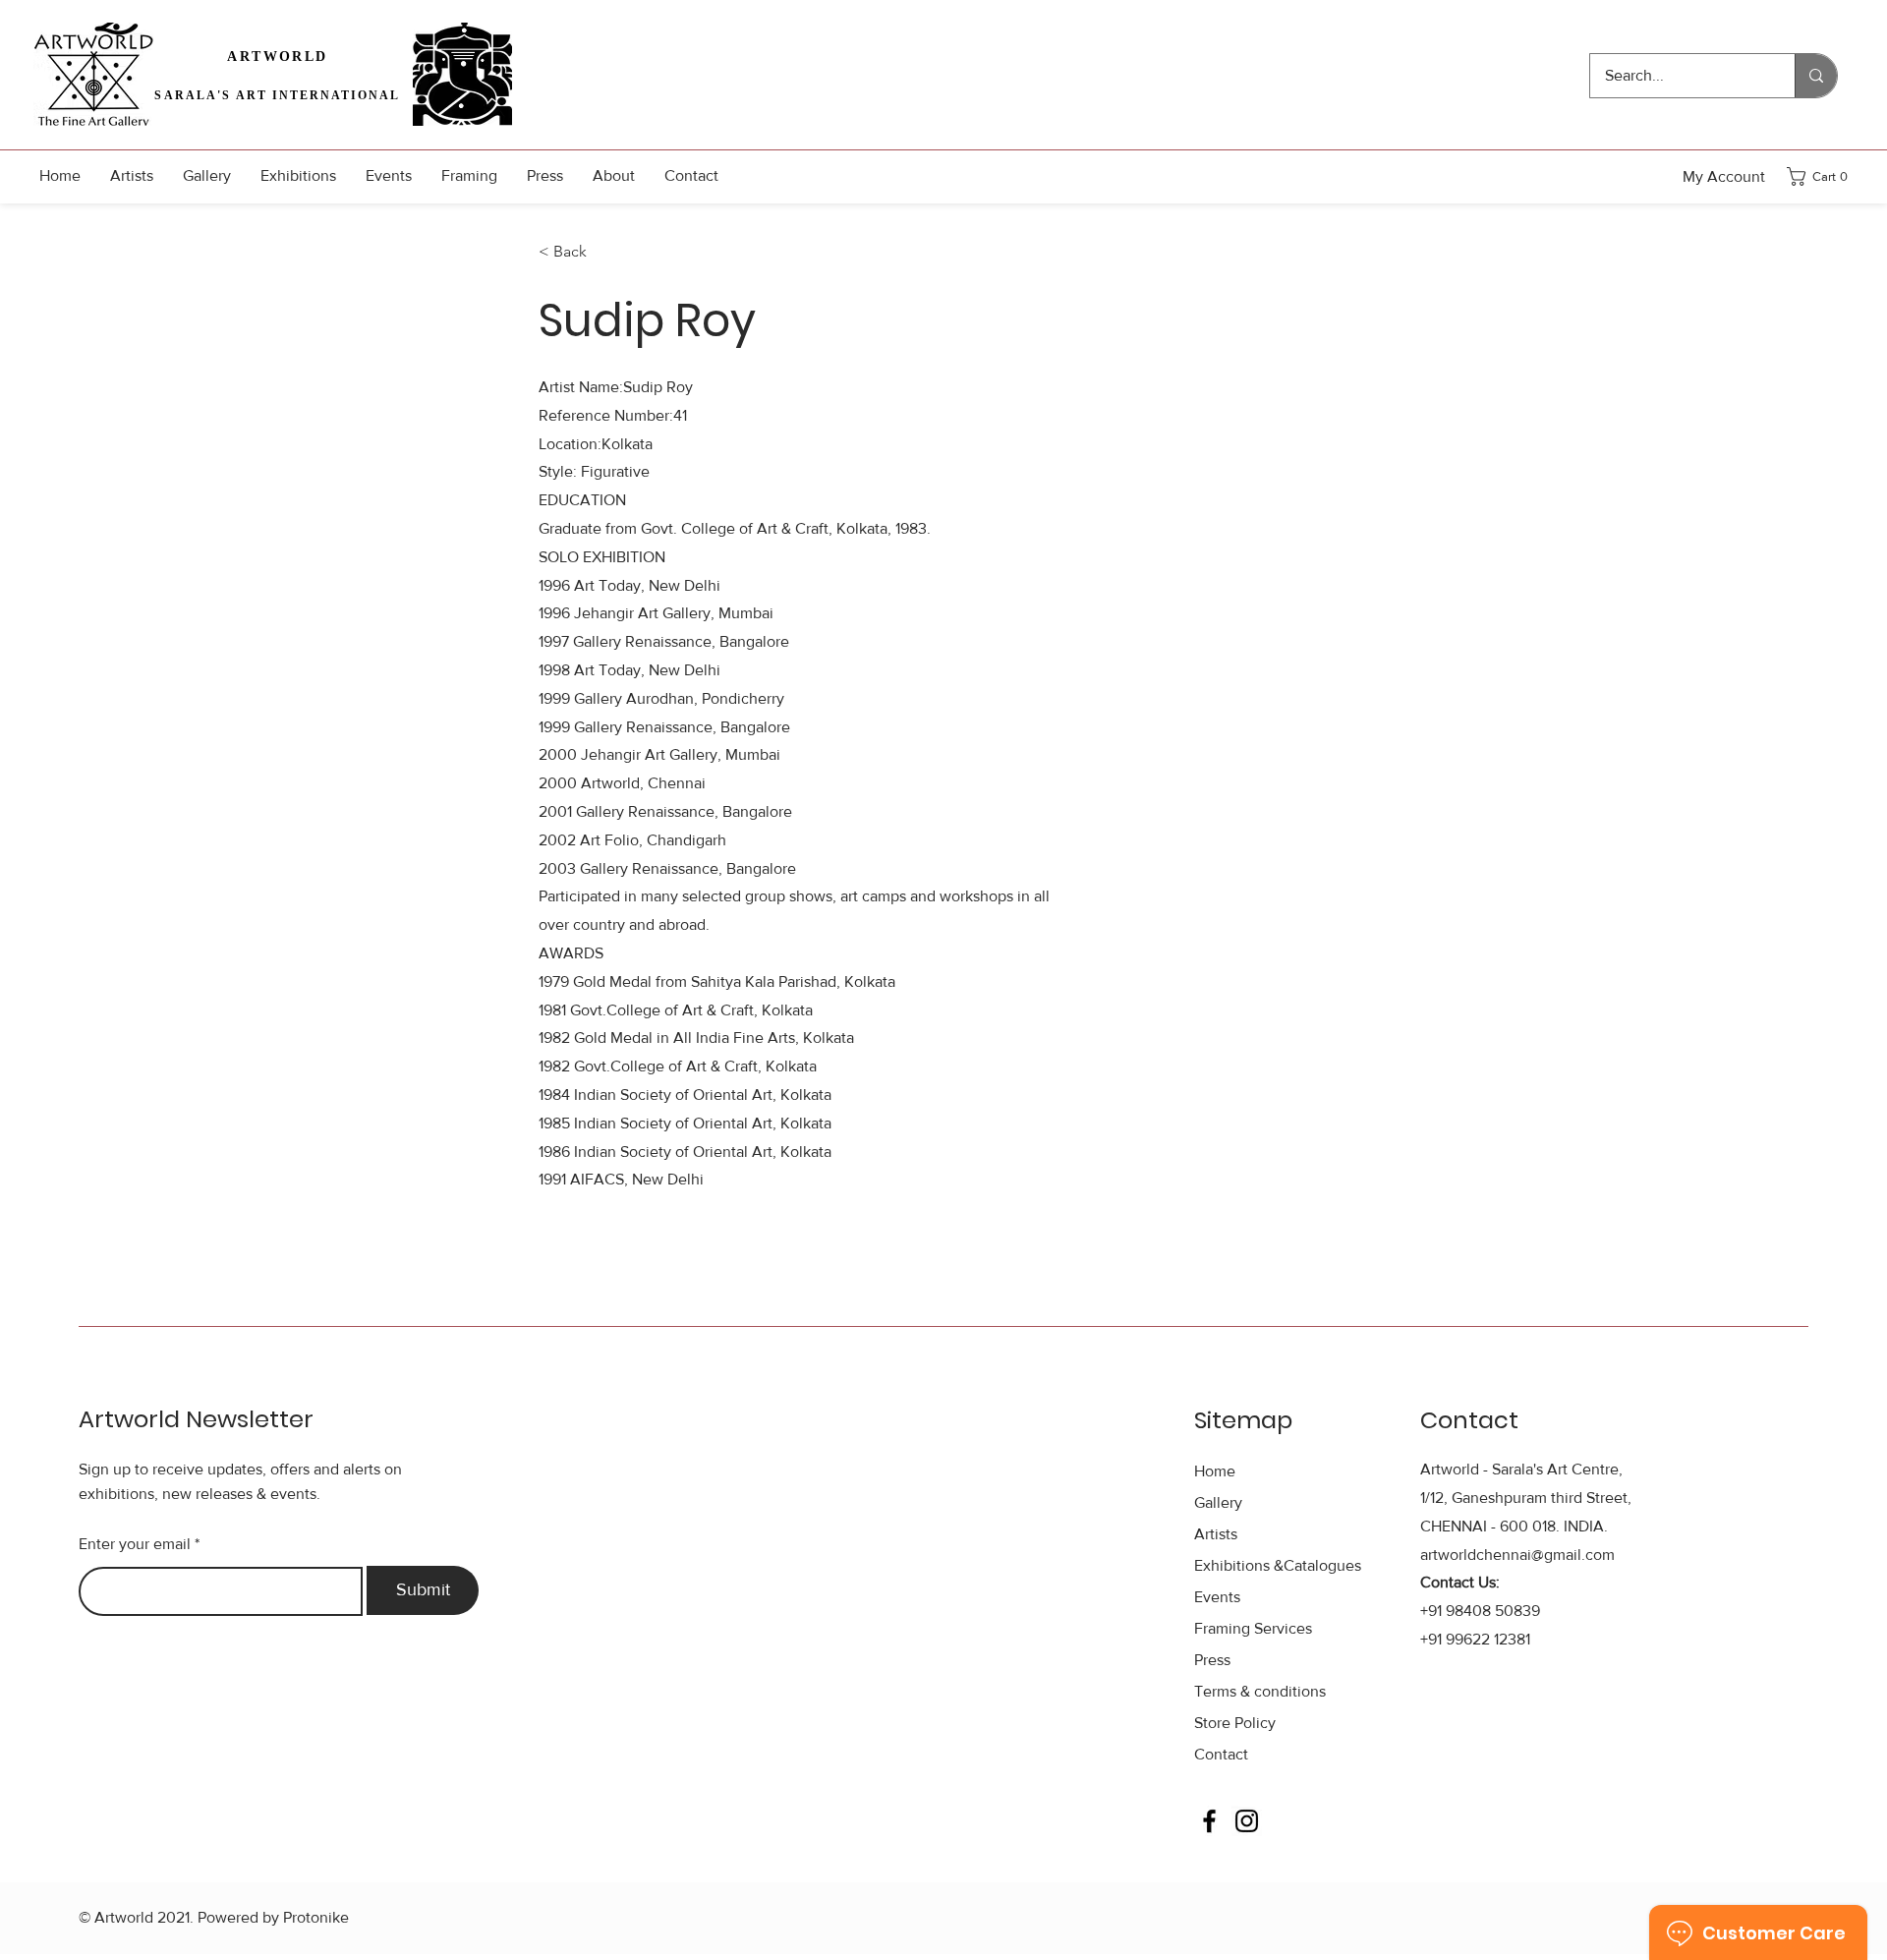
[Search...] (1816, 76)
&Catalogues (1278, 1565)
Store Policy (1235, 1723)
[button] (1823, 176)
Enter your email (135, 1544)
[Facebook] (1209, 1821)
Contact (1221, 1754)
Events (1217, 1597)
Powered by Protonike (273, 1917)
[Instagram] (1247, 1821)
